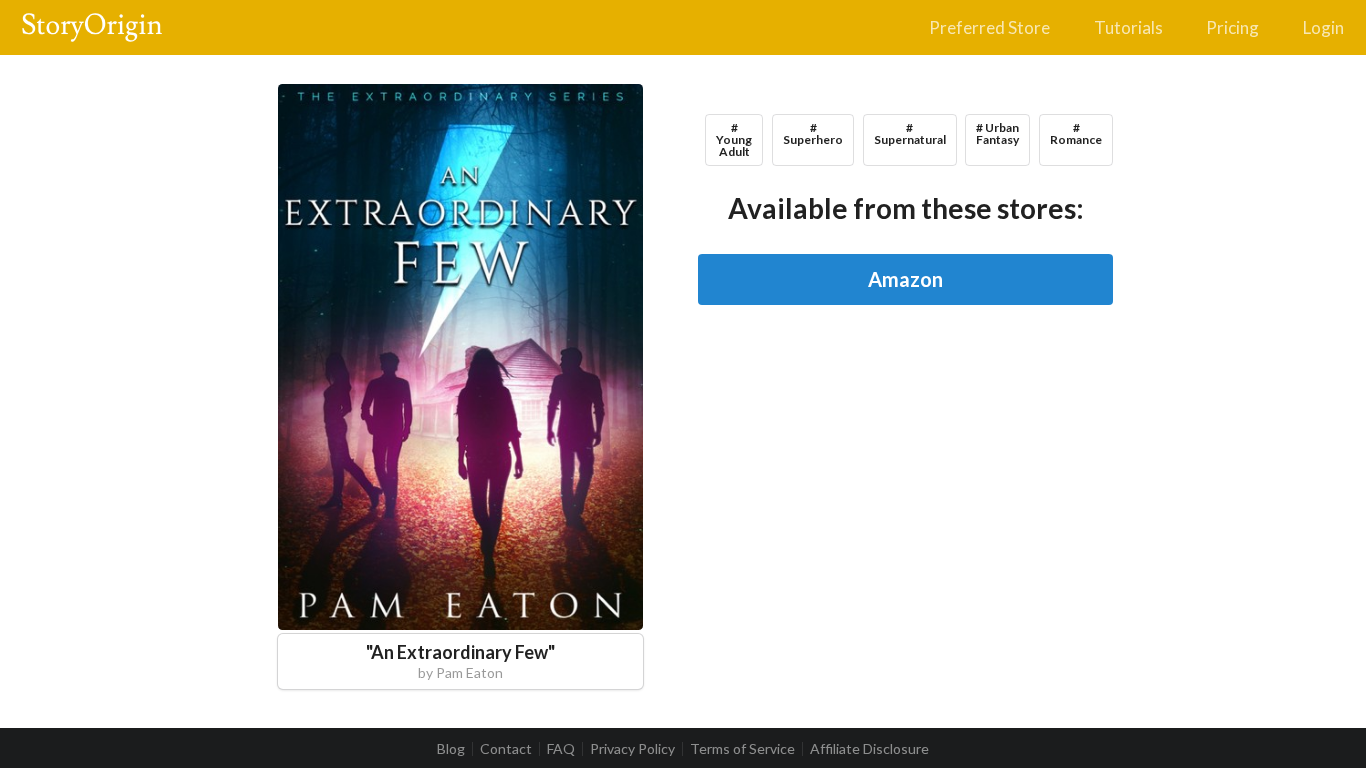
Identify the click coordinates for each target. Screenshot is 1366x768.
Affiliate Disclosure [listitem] (869, 749)
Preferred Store (989, 27)
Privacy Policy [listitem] (632, 749)
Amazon (905, 279)
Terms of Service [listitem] (742, 749)
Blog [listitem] (451, 749)
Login (1323, 27)
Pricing (1232, 27)
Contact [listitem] (506, 749)
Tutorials (1128, 27)
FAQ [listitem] (561, 749)
